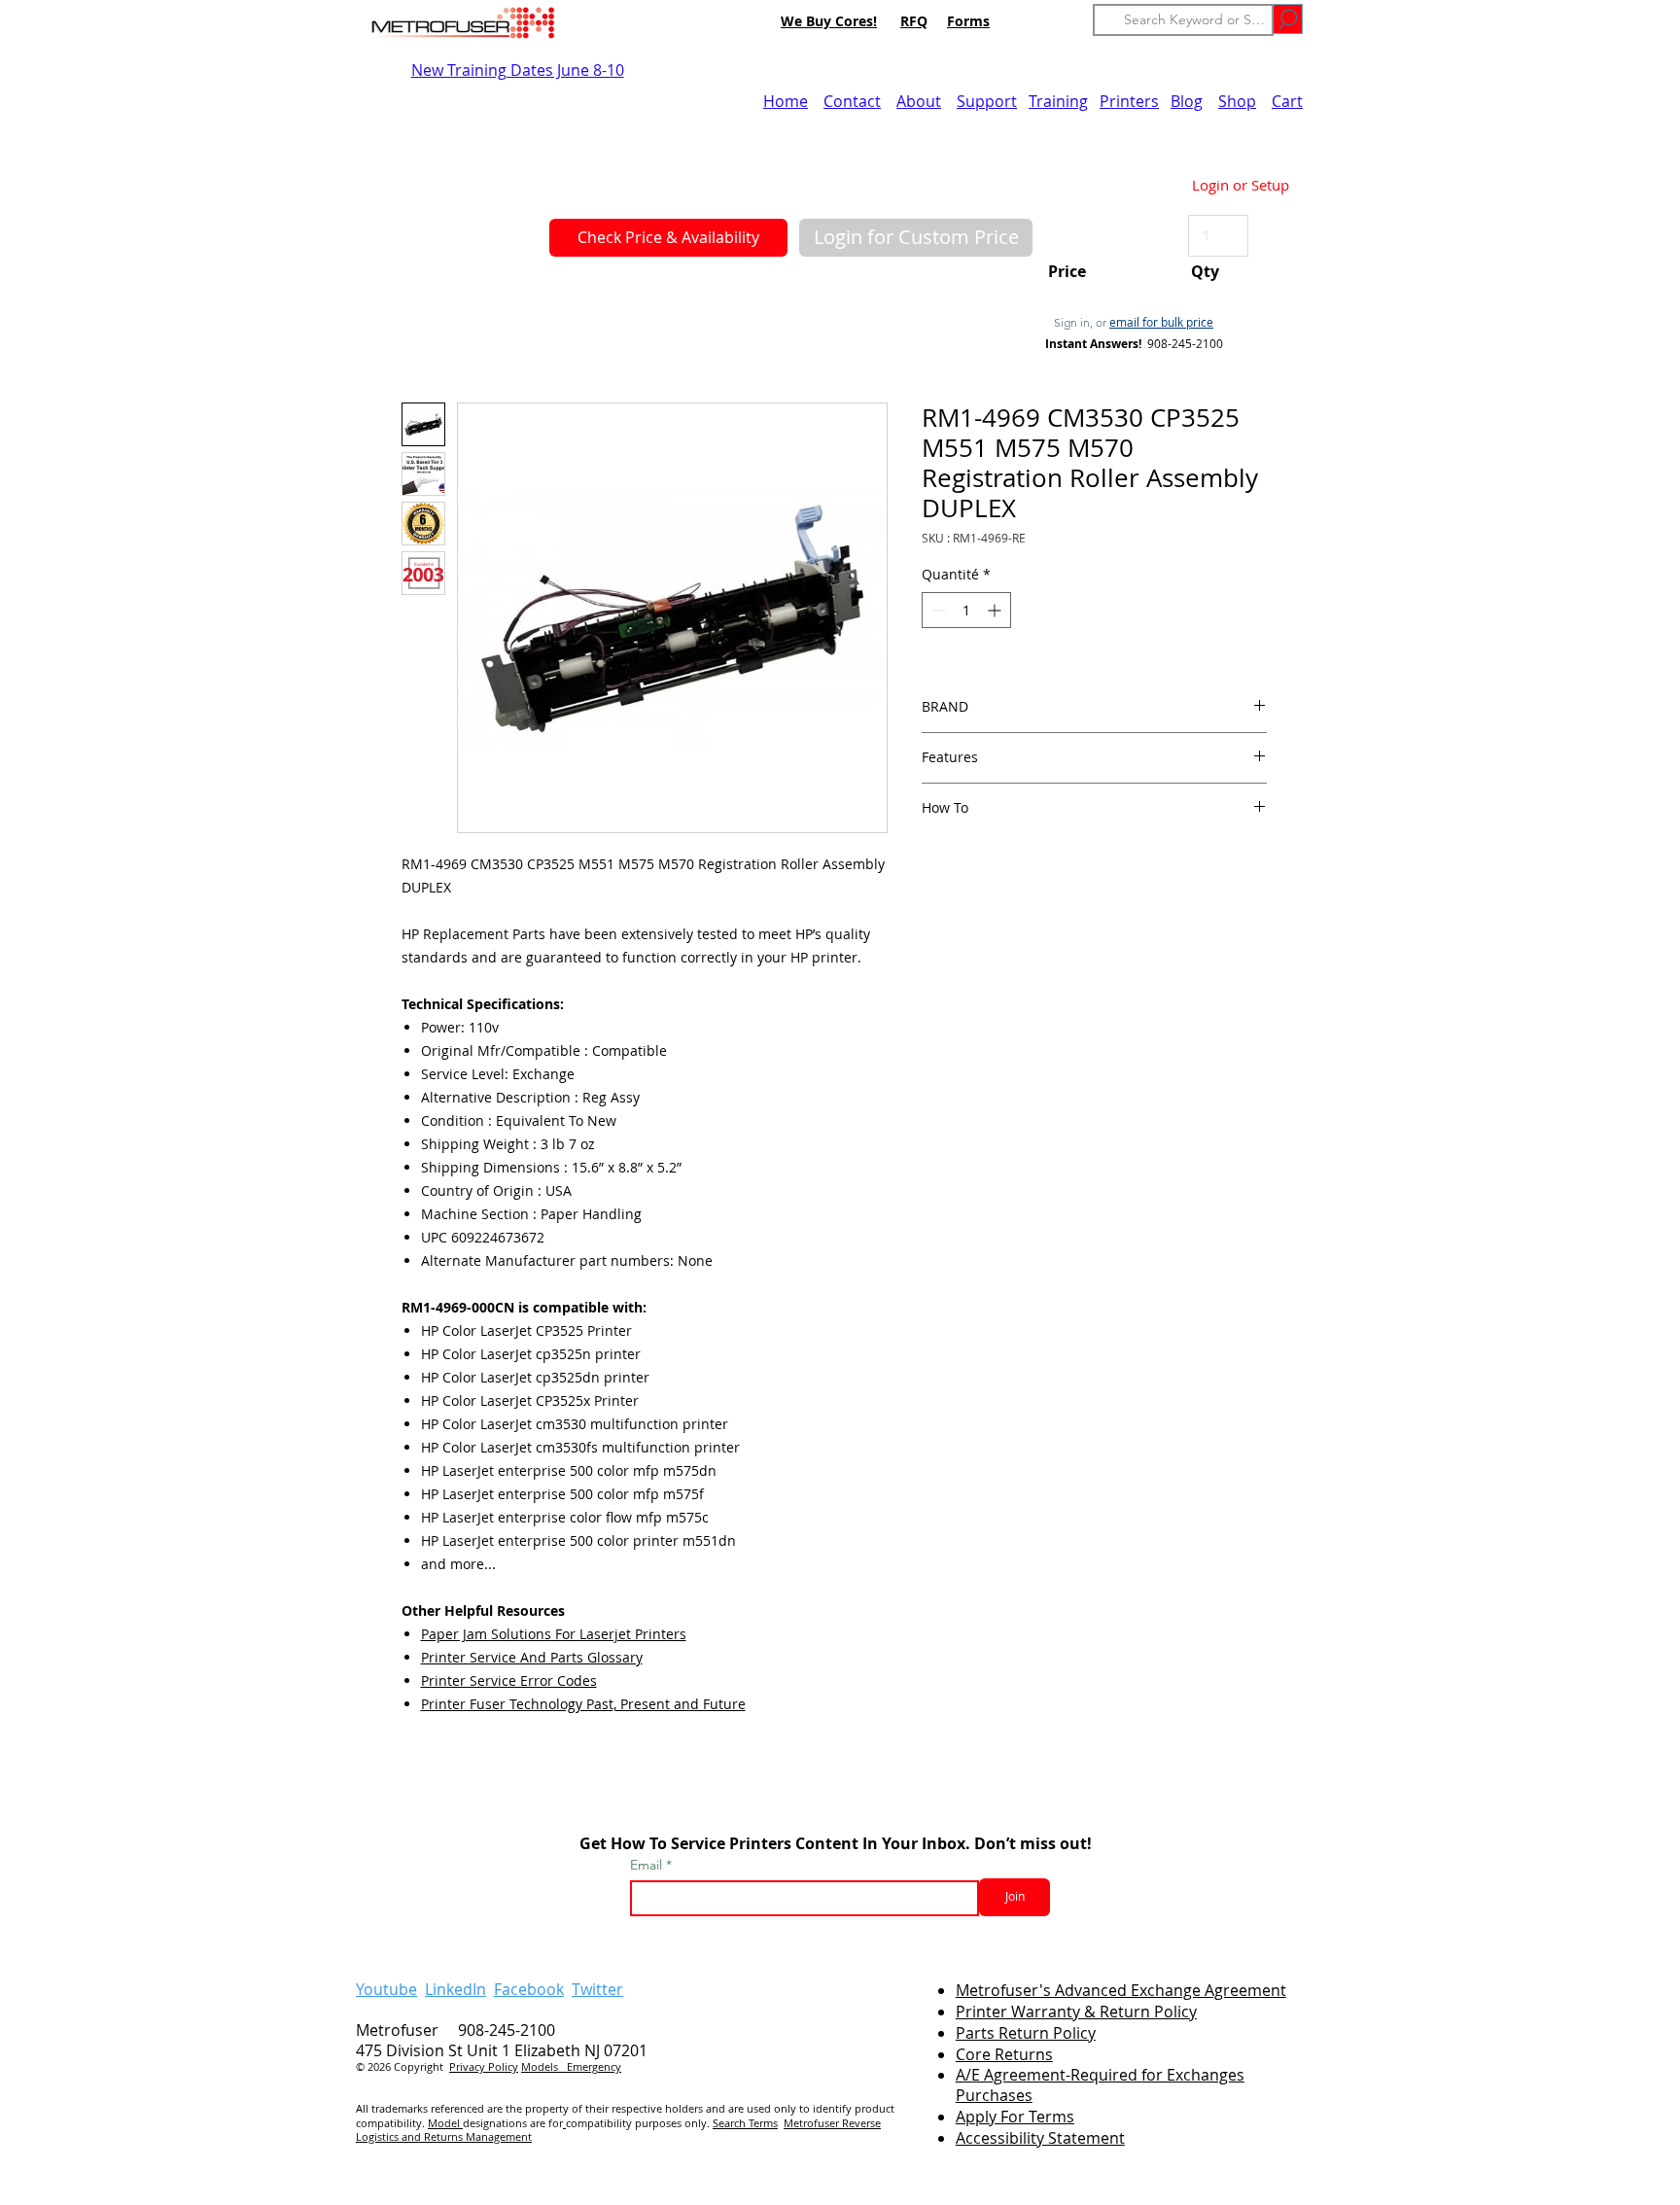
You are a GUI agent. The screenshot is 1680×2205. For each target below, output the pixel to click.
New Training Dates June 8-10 (518, 70)
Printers (1129, 101)
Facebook (529, 1989)
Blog (1187, 101)
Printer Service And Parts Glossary (532, 1657)
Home (786, 101)
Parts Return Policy (1026, 2033)
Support (987, 101)
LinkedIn (455, 1989)
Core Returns (1004, 2054)
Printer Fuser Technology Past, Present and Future (583, 1704)
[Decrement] (937, 610)
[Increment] (996, 610)
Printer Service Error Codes (509, 1680)
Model (445, 2123)
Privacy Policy (484, 2066)
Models (544, 2066)
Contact (852, 101)
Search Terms (745, 2123)
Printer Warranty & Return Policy (1076, 2012)
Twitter (597, 1989)
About (919, 101)
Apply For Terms (1015, 2117)
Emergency (594, 2066)
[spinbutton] (966, 610)
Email (648, 1865)
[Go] (1288, 19)
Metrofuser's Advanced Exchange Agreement (1121, 1990)
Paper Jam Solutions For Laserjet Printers (554, 1634)
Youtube (386, 1989)
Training (1058, 101)
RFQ (914, 21)
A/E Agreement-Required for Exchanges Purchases (1100, 2085)
